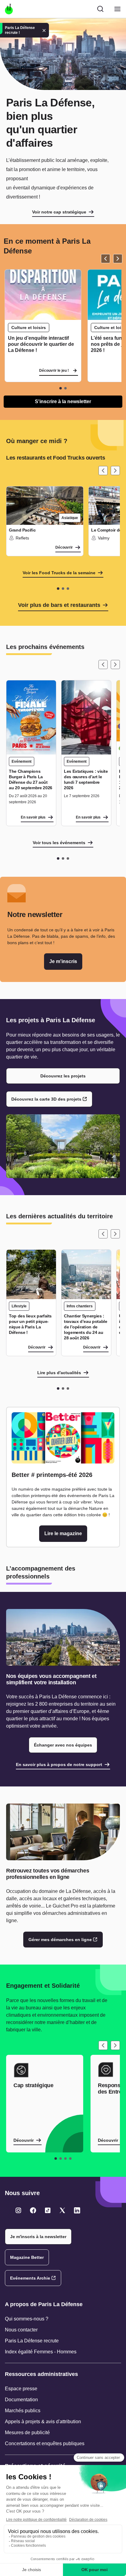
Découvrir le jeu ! (54, 371)
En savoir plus (33, 817)
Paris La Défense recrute (32, 2341)
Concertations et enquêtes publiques (45, 2443)
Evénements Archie (30, 2278)
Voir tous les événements (59, 843)
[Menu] (117, 9)
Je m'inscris (63, 961)
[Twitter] (18, 2210)
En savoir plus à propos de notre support (59, 1765)
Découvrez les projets (63, 1076)
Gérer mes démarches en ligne (60, 1940)
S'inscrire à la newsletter (63, 401)
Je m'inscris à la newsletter (38, 2237)
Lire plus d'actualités (59, 1373)
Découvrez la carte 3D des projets (46, 1099)
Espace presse (21, 2389)
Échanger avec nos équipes (63, 1745)
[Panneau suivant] (118, 259)
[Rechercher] (100, 9)
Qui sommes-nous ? (27, 2319)
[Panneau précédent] (106, 259)
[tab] (61, 388)
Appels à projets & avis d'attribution (43, 2422)
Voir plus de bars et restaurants (59, 605)
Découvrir (64, 547)
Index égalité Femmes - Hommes (41, 2352)
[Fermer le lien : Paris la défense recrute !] (44, 30)
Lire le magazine (63, 1533)
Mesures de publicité (27, 2433)
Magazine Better (27, 2257)
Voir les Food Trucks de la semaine (59, 573)
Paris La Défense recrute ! (20, 30)
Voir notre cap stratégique (59, 212)
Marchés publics (23, 2411)
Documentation (21, 2400)
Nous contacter (21, 2330)
